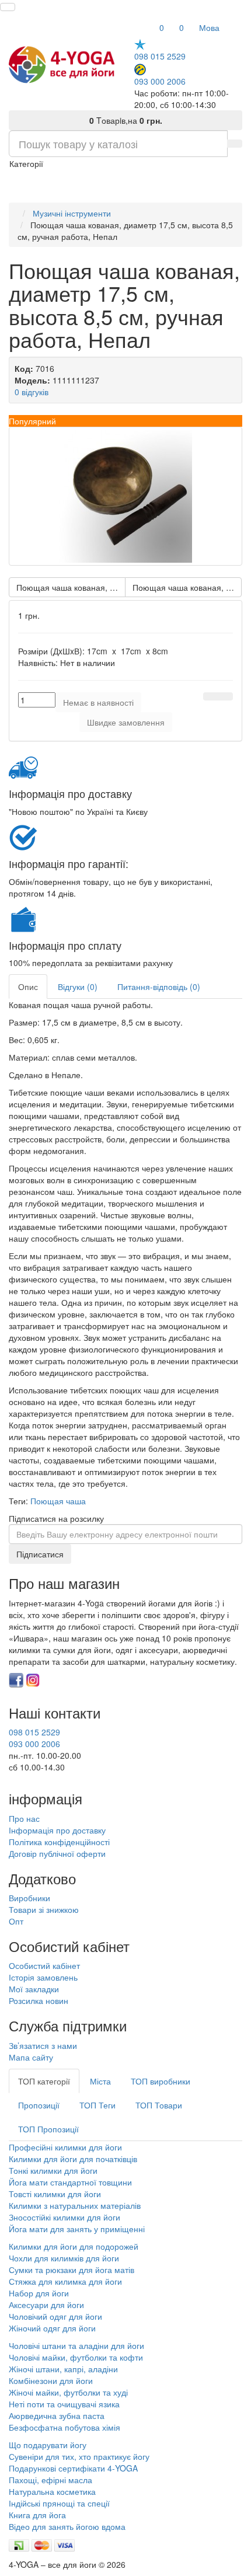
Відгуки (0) (78, 987)
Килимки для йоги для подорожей (74, 2246)
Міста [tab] (100, 2081)
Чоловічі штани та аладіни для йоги (76, 2345)
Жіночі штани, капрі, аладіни (63, 2369)
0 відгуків (32, 392)
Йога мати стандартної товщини (70, 2182)
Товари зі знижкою (44, 1909)
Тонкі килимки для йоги (53, 2170)
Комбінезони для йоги (51, 2380)
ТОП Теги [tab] (97, 2105)
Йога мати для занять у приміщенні (77, 2229)
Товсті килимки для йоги (55, 2194)
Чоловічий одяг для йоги (55, 2316)
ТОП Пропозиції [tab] (48, 2129)
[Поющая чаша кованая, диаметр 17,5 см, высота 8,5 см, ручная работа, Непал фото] (125, 496)
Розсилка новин (39, 2000)
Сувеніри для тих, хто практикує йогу (79, 2456)
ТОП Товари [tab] (159, 2105)
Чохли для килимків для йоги (64, 2258)
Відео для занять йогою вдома (67, 2526)
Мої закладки (34, 1989)
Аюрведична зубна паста (57, 2415)
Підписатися (40, 1554)
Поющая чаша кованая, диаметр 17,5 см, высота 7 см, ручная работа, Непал (71, 587)
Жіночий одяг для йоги (52, 2328)
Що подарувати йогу (48, 2445)
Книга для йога (37, 2515)
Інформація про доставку (57, 1830)
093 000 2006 (160, 81)
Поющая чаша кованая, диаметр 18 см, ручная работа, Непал (187, 587)
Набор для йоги (39, 2293)
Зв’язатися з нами (43, 2045)
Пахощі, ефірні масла (50, 2480)
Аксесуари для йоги (46, 2305)
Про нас (24, 1818)
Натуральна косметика (52, 2491)
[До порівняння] (225, 696)
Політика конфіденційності (59, 1842)
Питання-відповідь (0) (159, 987)
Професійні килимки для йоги (65, 2147)
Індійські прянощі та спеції (59, 2503)
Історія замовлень (43, 1977)
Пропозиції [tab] (39, 2105)
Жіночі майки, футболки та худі (68, 2392)
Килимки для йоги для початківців (73, 2159)
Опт (16, 1921)
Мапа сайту (31, 2057)
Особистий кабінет (44, 1965)
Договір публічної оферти (57, 1853)
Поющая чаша (58, 1501)
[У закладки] (211, 696)
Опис (28, 987)
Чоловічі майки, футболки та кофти (77, 2357)
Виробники (29, 1898)
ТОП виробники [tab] (161, 2081)
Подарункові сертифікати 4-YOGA (73, 2468)
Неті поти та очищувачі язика (64, 2404)
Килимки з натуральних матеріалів (75, 2205)
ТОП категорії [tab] (44, 2081)
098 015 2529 (160, 56)
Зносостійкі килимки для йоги (65, 2217)
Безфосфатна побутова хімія (65, 2427)
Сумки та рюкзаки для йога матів (72, 2270)
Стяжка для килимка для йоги (65, 2281)
